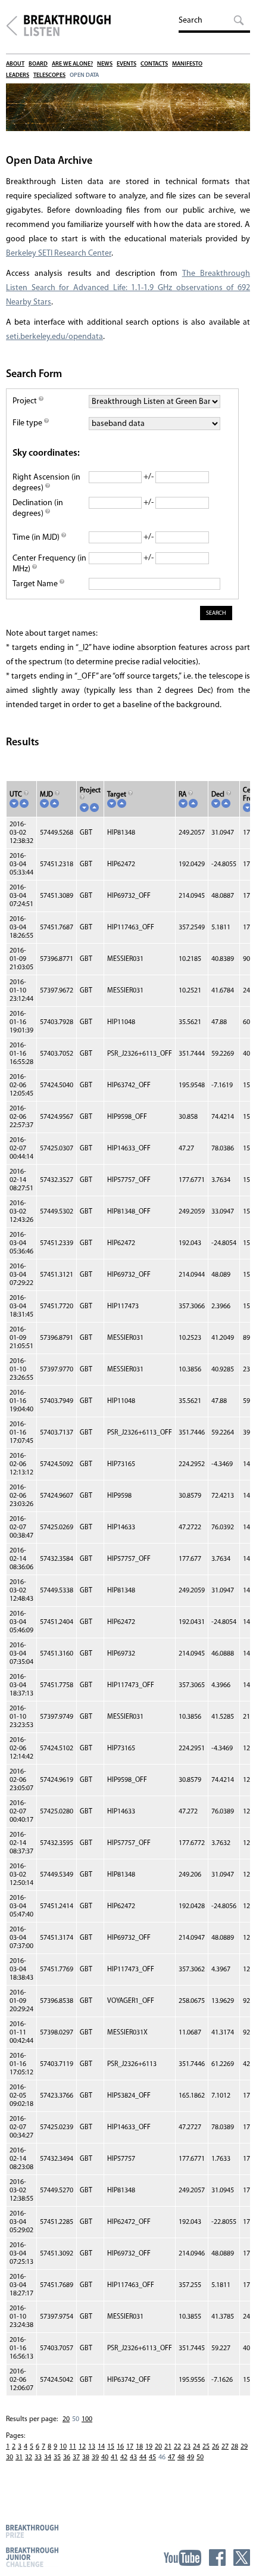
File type (28, 423)
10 (63, 2447)
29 (244, 2447)
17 (130, 2447)
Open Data (84, 75)
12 (82, 2447)
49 (191, 2457)
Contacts (154, 64)
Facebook (217, 2558)
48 (181, 2457)
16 (120, 2447)
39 (95, 2457)
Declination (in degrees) (38, 508)
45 (152, 2457)
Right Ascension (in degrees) (46, 483)
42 (124, 2457)
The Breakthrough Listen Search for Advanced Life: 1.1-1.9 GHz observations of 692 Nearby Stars (128, 288)
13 (92, 2447)
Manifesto (187, 64)
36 (67, 2457)
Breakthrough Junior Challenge (32, 2557)
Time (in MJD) (37, 538)
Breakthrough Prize (32, 2531)
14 (101, 2447)
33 (38, 2457)
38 (86, 2457)
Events (127, 64)
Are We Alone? (72, 64)
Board (38, 64)
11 (73, 2447)
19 (149, 2447)
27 (225, 2447)
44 (143, 2457)
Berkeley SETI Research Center (59, 253)
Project (26, 401)
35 (57, 2457)
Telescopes (49, 75)
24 (196, 2447)
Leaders (18, 75)
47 (171, 2457)
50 (200, 2457)
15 (111, 2447)
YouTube (182, 2558)
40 (105, 2457)
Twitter (242, 2558)
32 (29, 2457)
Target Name (36, 584)
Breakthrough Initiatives (12, 26)
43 (133, 2457)
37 (76, 2457)
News (105, 64)
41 (114, 2457)
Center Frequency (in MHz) (49, 564)
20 (66, 2419)
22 (177, 2447)
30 (10, 2457)
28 (235, 2447)
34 (48, 2457)
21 (168, 2447)
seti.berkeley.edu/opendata (54, 337)
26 (216, 2447)
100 (87, 2419)
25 (206, 2447)
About (15, 64)
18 (139, 2447)
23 (187, 2447)
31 (19, 2457)
